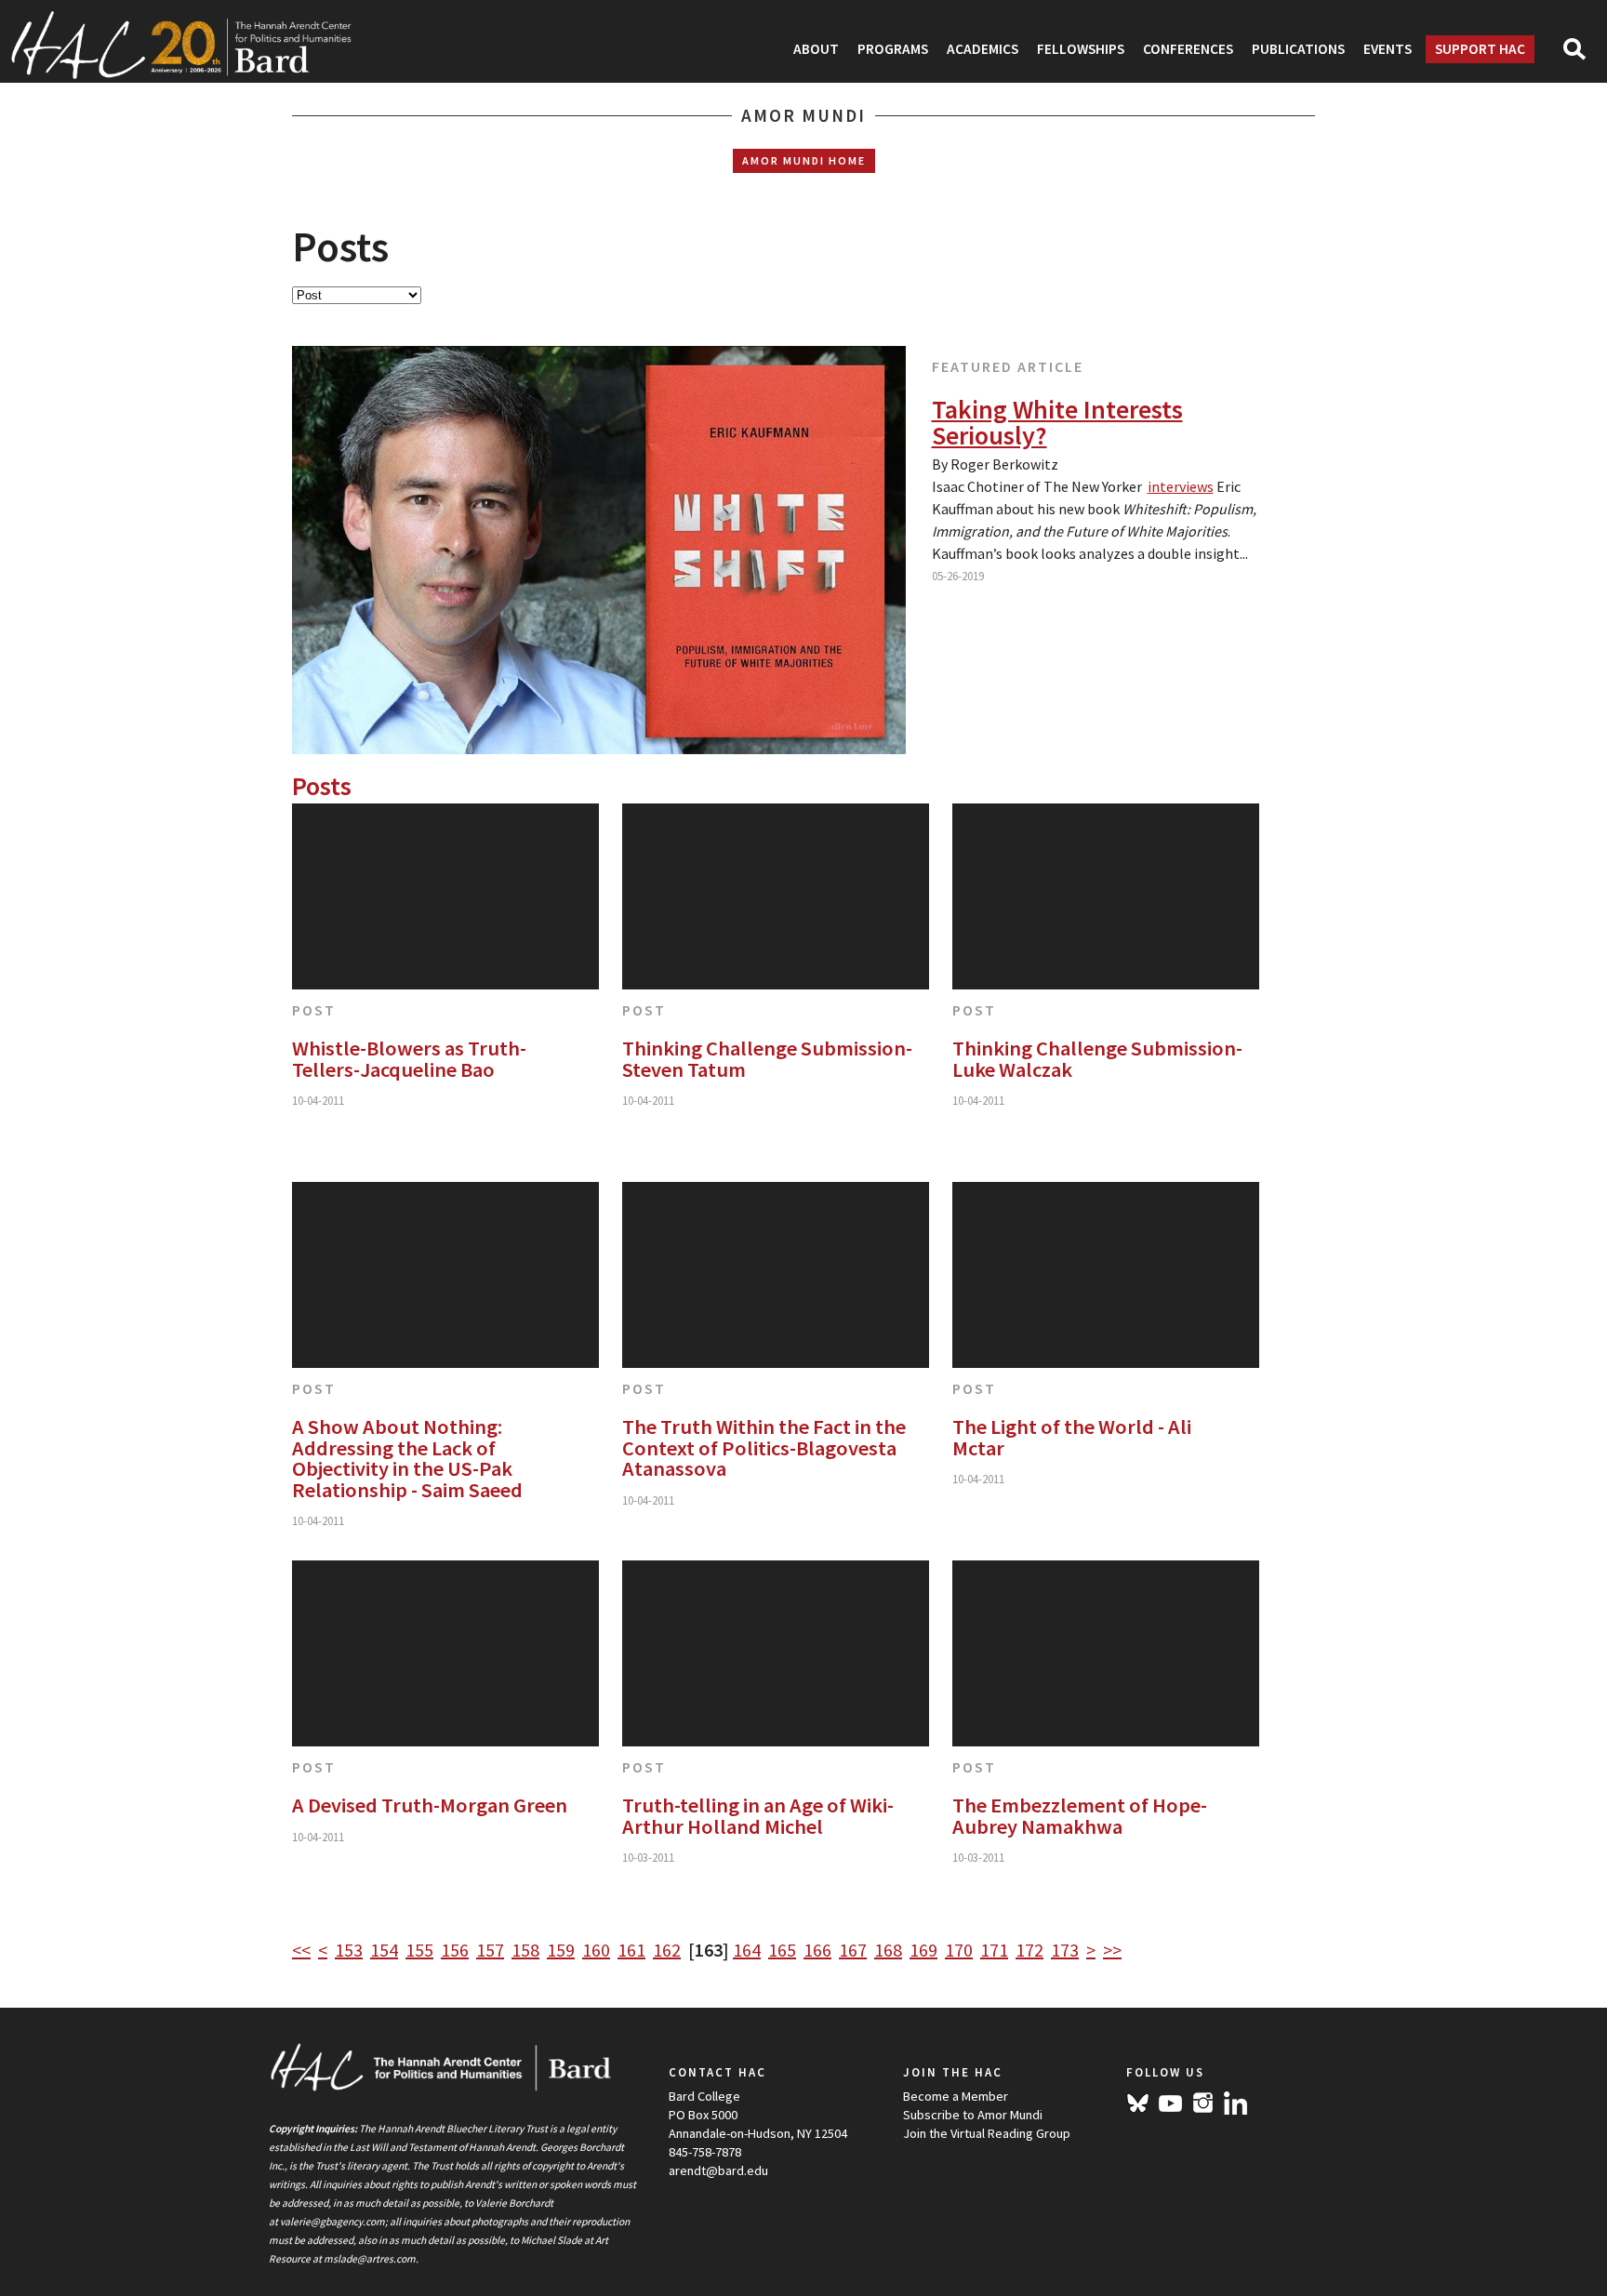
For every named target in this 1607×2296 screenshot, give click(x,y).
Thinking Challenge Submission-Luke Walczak (1097, 1059)
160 (596, 1950)
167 (853, 1950)
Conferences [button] (1188, 49)
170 (959, 1950)
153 (349, 1950)
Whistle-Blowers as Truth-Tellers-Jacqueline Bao (409, 1059)
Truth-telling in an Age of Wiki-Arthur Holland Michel (758, 1816)
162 (667, 1950)
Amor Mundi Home (804, 160)
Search (1582, 55)
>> (1112, 1950)
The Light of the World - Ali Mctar (1072, 1437)
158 (525, 1950)
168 (888, 1950)
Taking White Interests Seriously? (1057, 422)
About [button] (816, 49)
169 (923, 1950)
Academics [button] (983, 49)
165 (782, 1950)
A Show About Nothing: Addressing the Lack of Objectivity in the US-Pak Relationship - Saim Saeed (407, 1458)
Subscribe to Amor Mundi (973, 2115)
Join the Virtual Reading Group (987, 2133)
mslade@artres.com (370, 2259)
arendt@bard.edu (718, 2170)
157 (490, 1950)
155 (419, 1950)
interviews (1181, 486)
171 (994, 1950)
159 (561, 1950)
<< (301, 1950)
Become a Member (956, 2096)
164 (747, 1950)
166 (817, 1950)
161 (631, 1950)
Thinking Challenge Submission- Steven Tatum (767, 1059)
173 (1065, 1950)
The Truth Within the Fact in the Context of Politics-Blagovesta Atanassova (764, 1447)
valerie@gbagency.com (332, 2222)
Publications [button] (1298, 49)
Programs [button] (893, 49)
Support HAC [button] (1480, 49)
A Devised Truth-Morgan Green (430, 1805)
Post (314, 1010)
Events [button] (1388, 49)
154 (384, 1950)
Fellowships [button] (1081, 49)
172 (1029, 1950)
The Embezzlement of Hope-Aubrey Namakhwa (1080, 1816)
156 (455, 1950)
